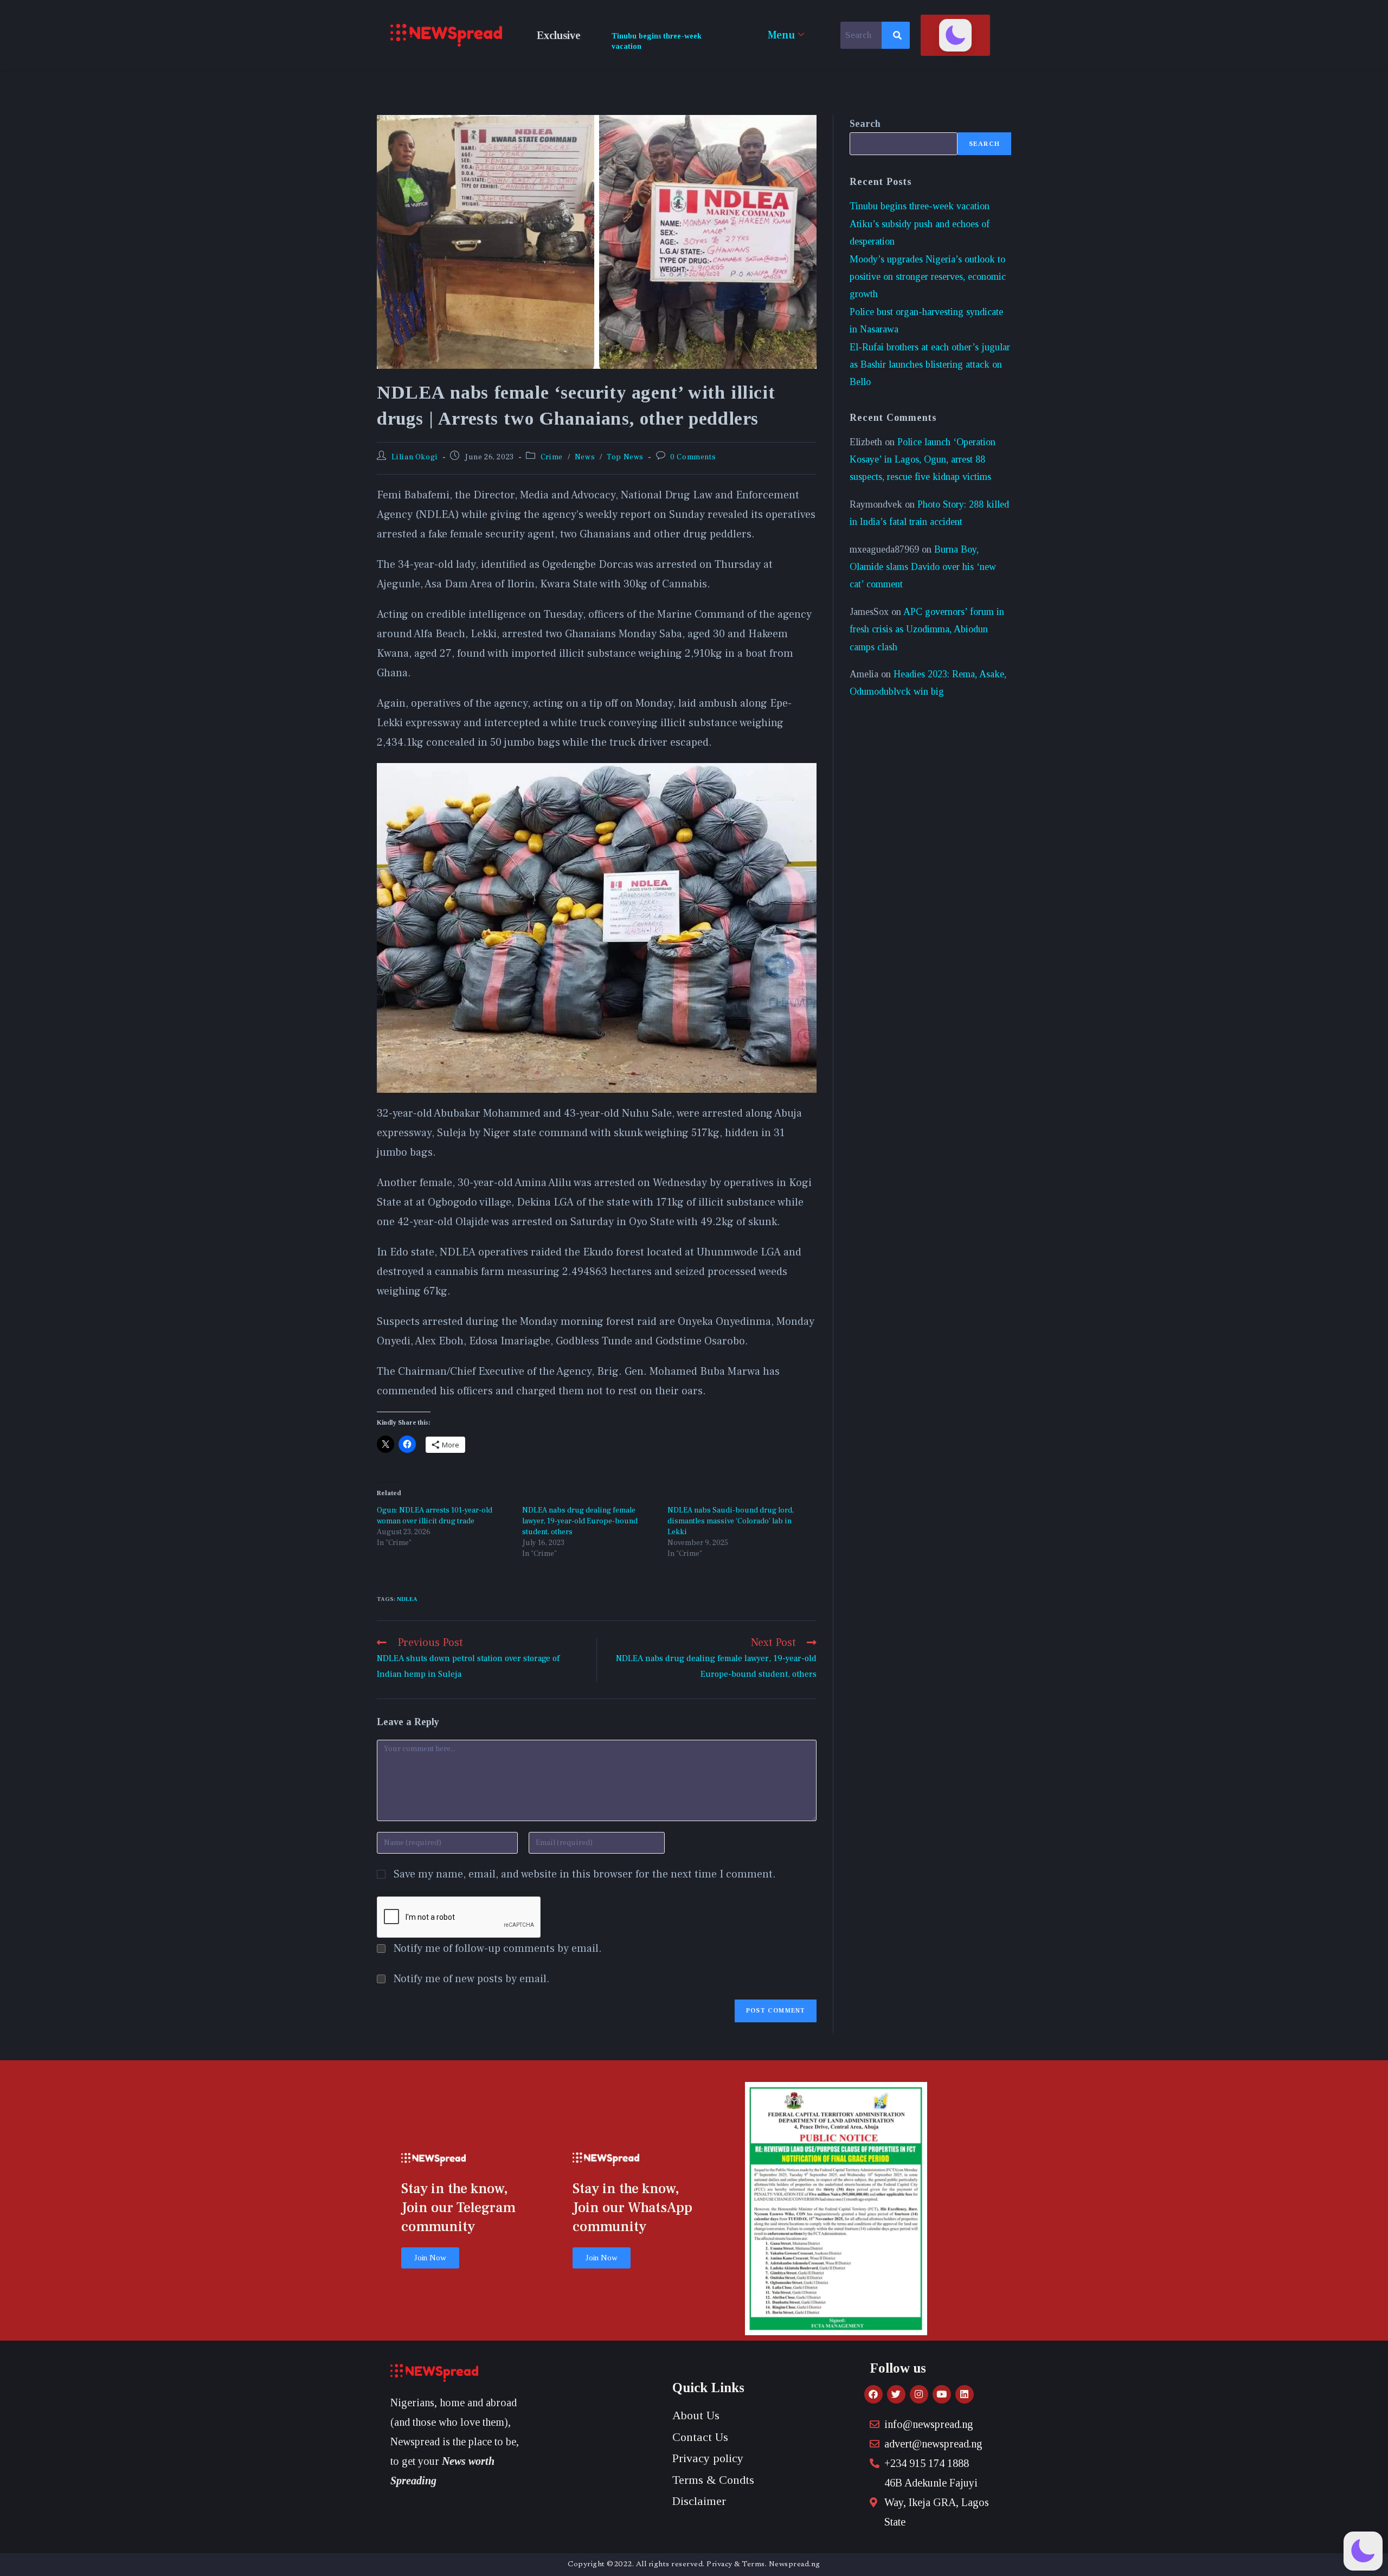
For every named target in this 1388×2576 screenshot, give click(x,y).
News (585, 457)
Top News (625, 457)
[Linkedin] (965, 2394)
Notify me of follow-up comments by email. (498, 1949)
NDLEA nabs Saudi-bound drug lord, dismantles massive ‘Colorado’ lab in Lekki (731, 1521)
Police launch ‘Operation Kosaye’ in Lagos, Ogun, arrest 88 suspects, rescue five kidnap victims (923, 460)
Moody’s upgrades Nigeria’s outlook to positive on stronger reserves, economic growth (928, 277)
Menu (781, 35)
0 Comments (693, 457)
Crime (552, 457)
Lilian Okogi (415, 457)
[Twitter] (896, 2394)
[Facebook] (873, 2394)
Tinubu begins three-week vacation (920, 206)
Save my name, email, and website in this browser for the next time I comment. (585, 1874)
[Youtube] (942, 2394)
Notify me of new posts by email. (472, 1979)
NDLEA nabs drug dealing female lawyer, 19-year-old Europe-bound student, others (580, 1521)
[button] (955, 35)
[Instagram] (919, 2394)
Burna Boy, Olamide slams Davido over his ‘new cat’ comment (923, 567)
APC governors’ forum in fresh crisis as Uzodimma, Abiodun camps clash (927, 629)
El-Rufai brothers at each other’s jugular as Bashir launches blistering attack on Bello (930, 365)
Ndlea (407, 1599)
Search (865, 124)
